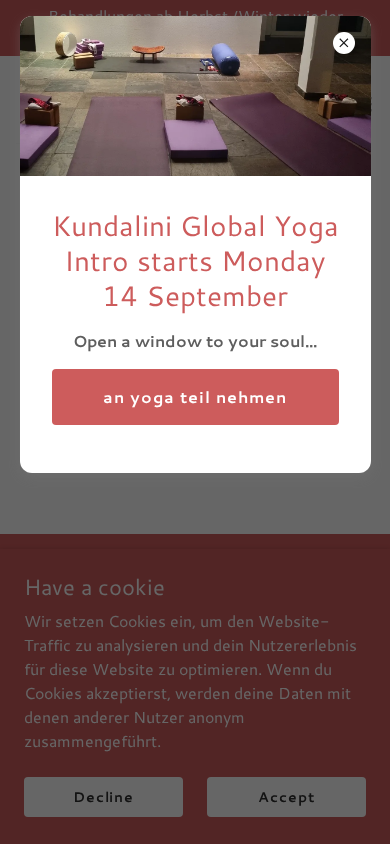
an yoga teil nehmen (195, 396)
